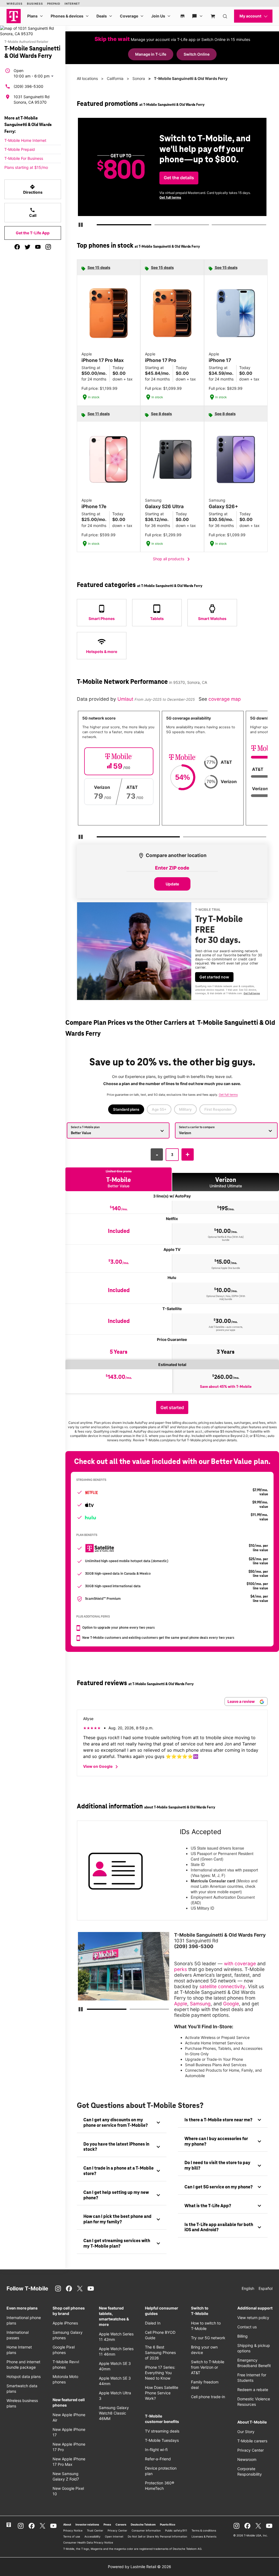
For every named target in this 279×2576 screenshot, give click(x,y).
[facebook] (17, 247)
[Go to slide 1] (99, 226)
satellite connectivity (222, 1986)
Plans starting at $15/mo (26, 167)
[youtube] (38, 247)
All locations (87, 78)
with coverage (240, 1964)
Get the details (179, 178)
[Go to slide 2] (156, 226)
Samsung (200, 2004)
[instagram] (48, 247)
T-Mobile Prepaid (20, 149)
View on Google (101, 1767)
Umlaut (126, 699)
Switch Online (197, 54)
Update (172, 884)
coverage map (225, 699)
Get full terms (170, 197)
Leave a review (242, 1701)
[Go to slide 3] (213, 226)
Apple (181, 2004)
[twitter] (28, 247)
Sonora (139, 78)
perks (181, 1969)
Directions (33, 189)
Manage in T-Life (151, 54)
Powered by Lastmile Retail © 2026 (139, 2567)
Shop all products (172, 559)
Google (231, 2004)
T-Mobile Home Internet (25, 140)
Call (33, 212)
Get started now (214, 977)
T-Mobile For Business (24, 158)
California (115, 78)
